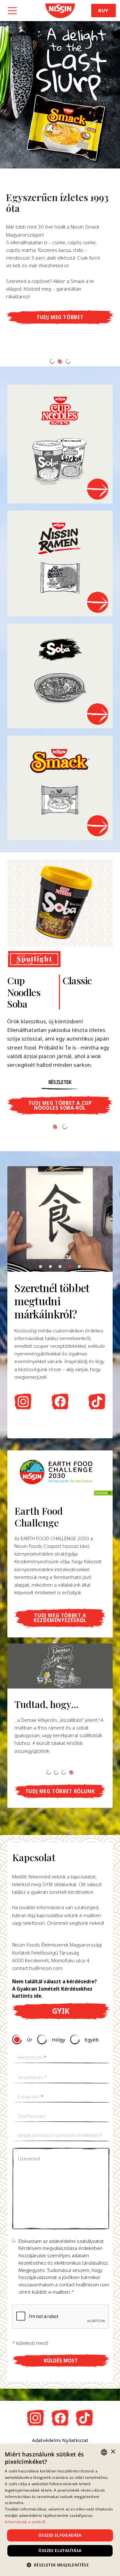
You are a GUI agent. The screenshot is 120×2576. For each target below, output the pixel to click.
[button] (52, 361)
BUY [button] (103, 10)
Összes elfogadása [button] (60, 2535)
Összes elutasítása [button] (60, 2551)
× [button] (113, 2452)
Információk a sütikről (25, 2522)
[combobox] (104, 2452)
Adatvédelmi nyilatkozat (60, 2440)
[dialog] (60, 2510)
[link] (60, 11)
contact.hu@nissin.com (37, 1968)
